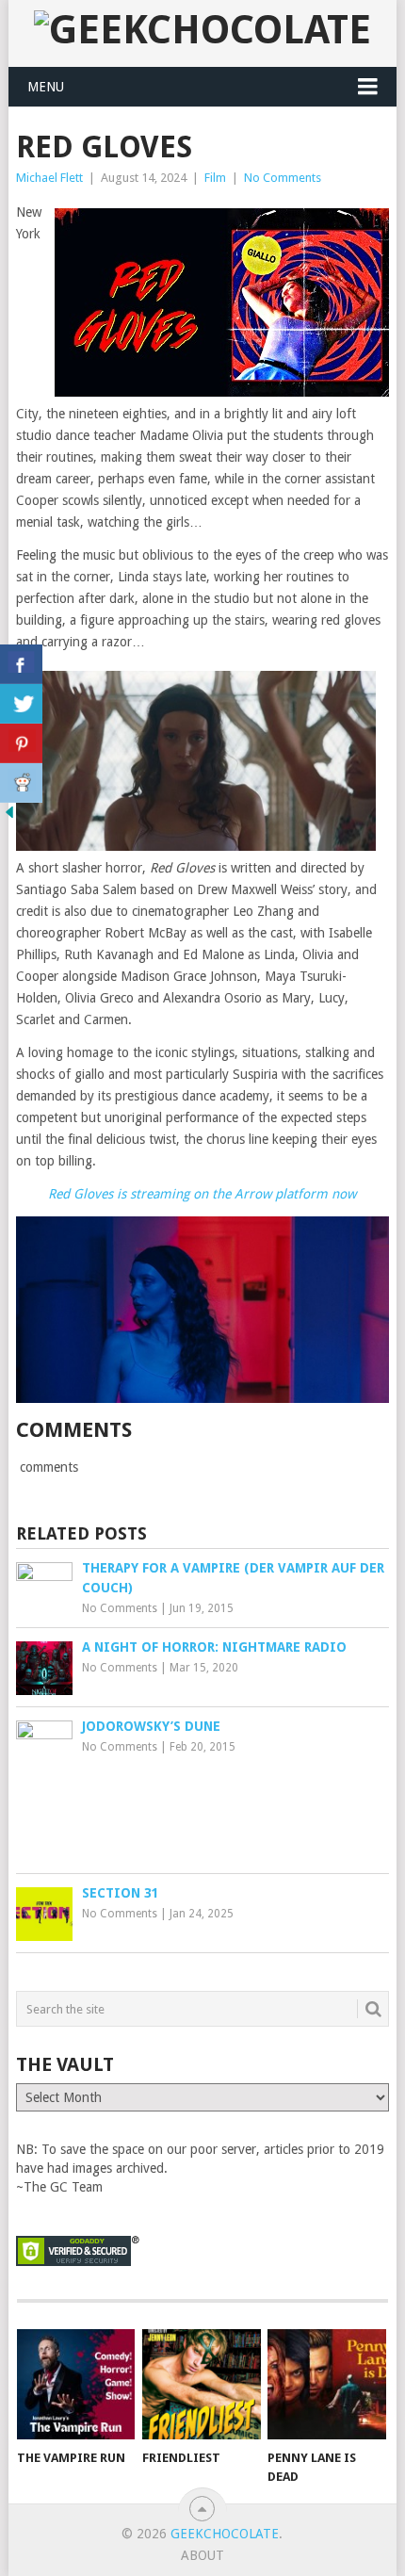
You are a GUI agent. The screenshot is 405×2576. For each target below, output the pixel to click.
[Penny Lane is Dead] (326, 2384)
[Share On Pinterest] (21, 743)
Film (215, 178)
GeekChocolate (225, 2534)
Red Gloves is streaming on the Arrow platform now (202, 1194)
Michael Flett (49, 178)
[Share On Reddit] (21, 783)
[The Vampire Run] (76, 2384)
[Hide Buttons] (9, 817)
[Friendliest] (201, 2384)
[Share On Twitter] (21, 704)
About (202, 2555)
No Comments (283, 178)
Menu (46, 87)
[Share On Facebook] (21, 664)
